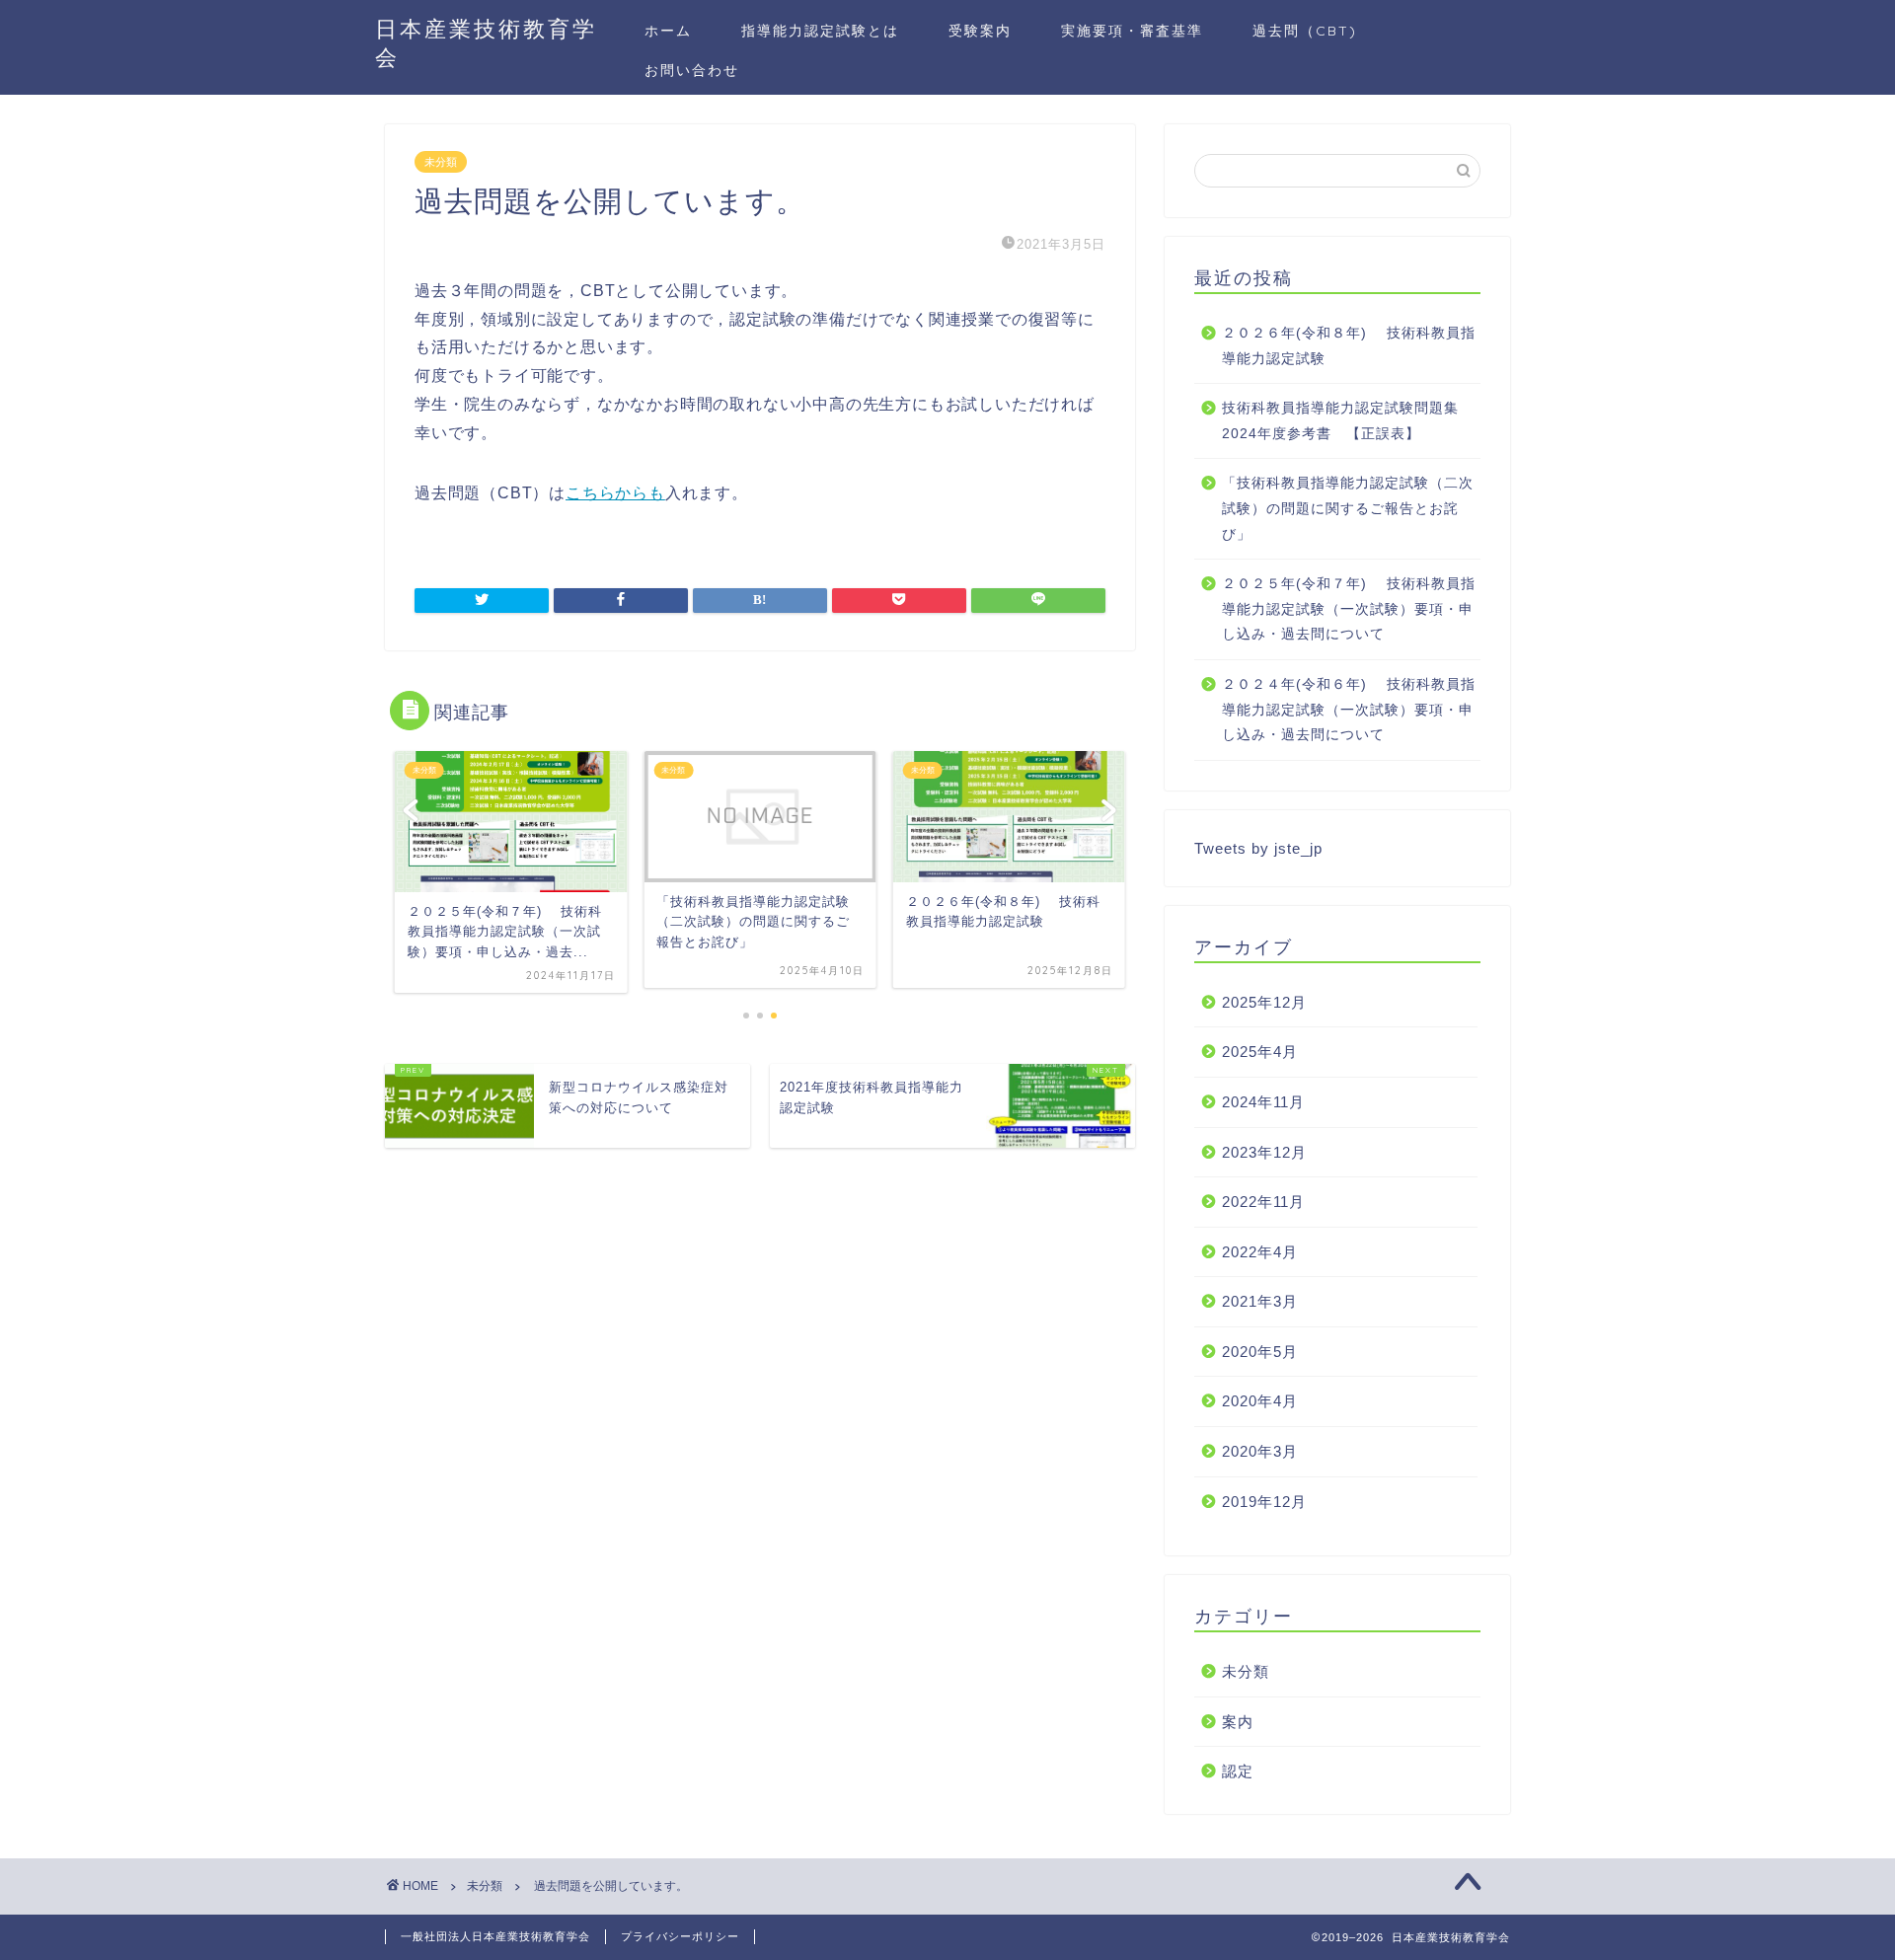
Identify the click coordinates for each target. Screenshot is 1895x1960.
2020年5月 (1260, 1352)
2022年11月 (1263, 1202)
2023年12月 (1264, 1152)
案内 (1238, 1722)
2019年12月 (1264, 1502)
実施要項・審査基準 (1132, 31)
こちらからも (615, 493)
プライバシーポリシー (680, 1936)
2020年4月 (1260, 1401)
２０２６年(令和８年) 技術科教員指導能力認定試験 (1349, 346)
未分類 (441, 162)
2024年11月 (1263, 1102)
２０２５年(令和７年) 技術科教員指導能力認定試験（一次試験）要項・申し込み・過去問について (1349, 609)
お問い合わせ (692, 70)
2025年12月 (1264, 1002)
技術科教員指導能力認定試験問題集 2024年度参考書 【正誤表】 (1348, 421)
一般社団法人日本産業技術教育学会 (495, 1936)
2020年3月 (1260, 1451)
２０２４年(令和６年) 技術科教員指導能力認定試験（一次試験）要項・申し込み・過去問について (1349, 710)
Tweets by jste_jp (1258, 848)
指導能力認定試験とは (820, 31)
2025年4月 (1260, 1052)
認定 (1238, 1771)
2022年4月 (1260, 1252)
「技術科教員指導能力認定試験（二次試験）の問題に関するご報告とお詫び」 (1348, 508)
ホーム (668, 31)
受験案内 (980, 31)
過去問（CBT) (1305, 31)
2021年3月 (1260, 1301)
